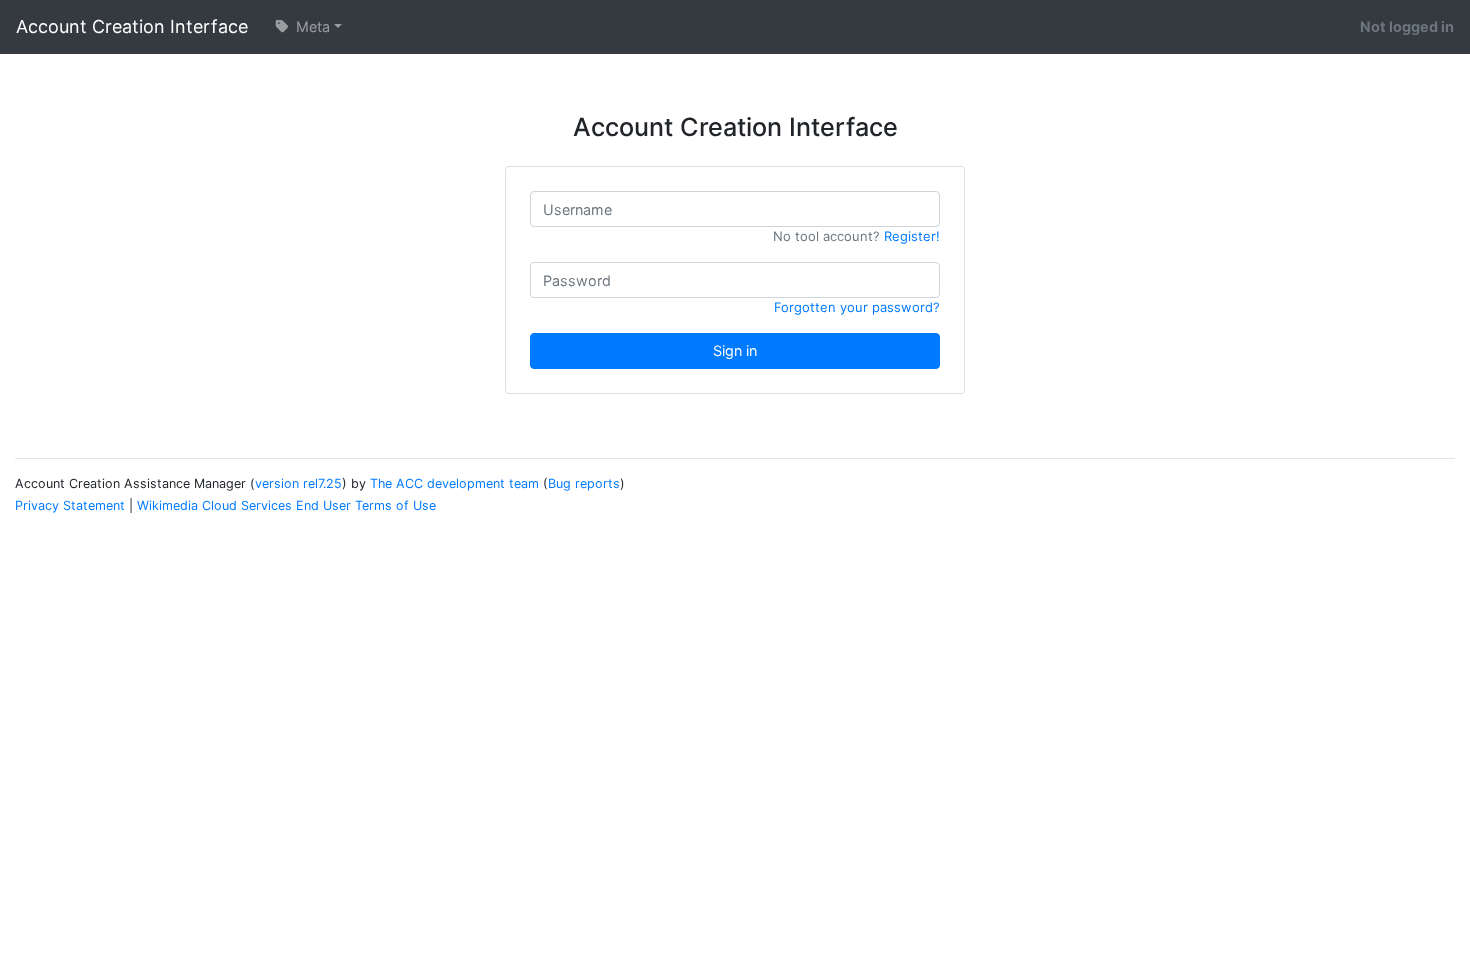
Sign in (735, 350)
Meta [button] (311, 26)
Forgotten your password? (857, 307)
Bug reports (584, 483)
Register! (912, 236)
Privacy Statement (70, 505)
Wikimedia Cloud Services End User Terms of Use (286, 505)
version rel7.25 (298, 483)
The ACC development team (454, 483)
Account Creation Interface (132, 26)
